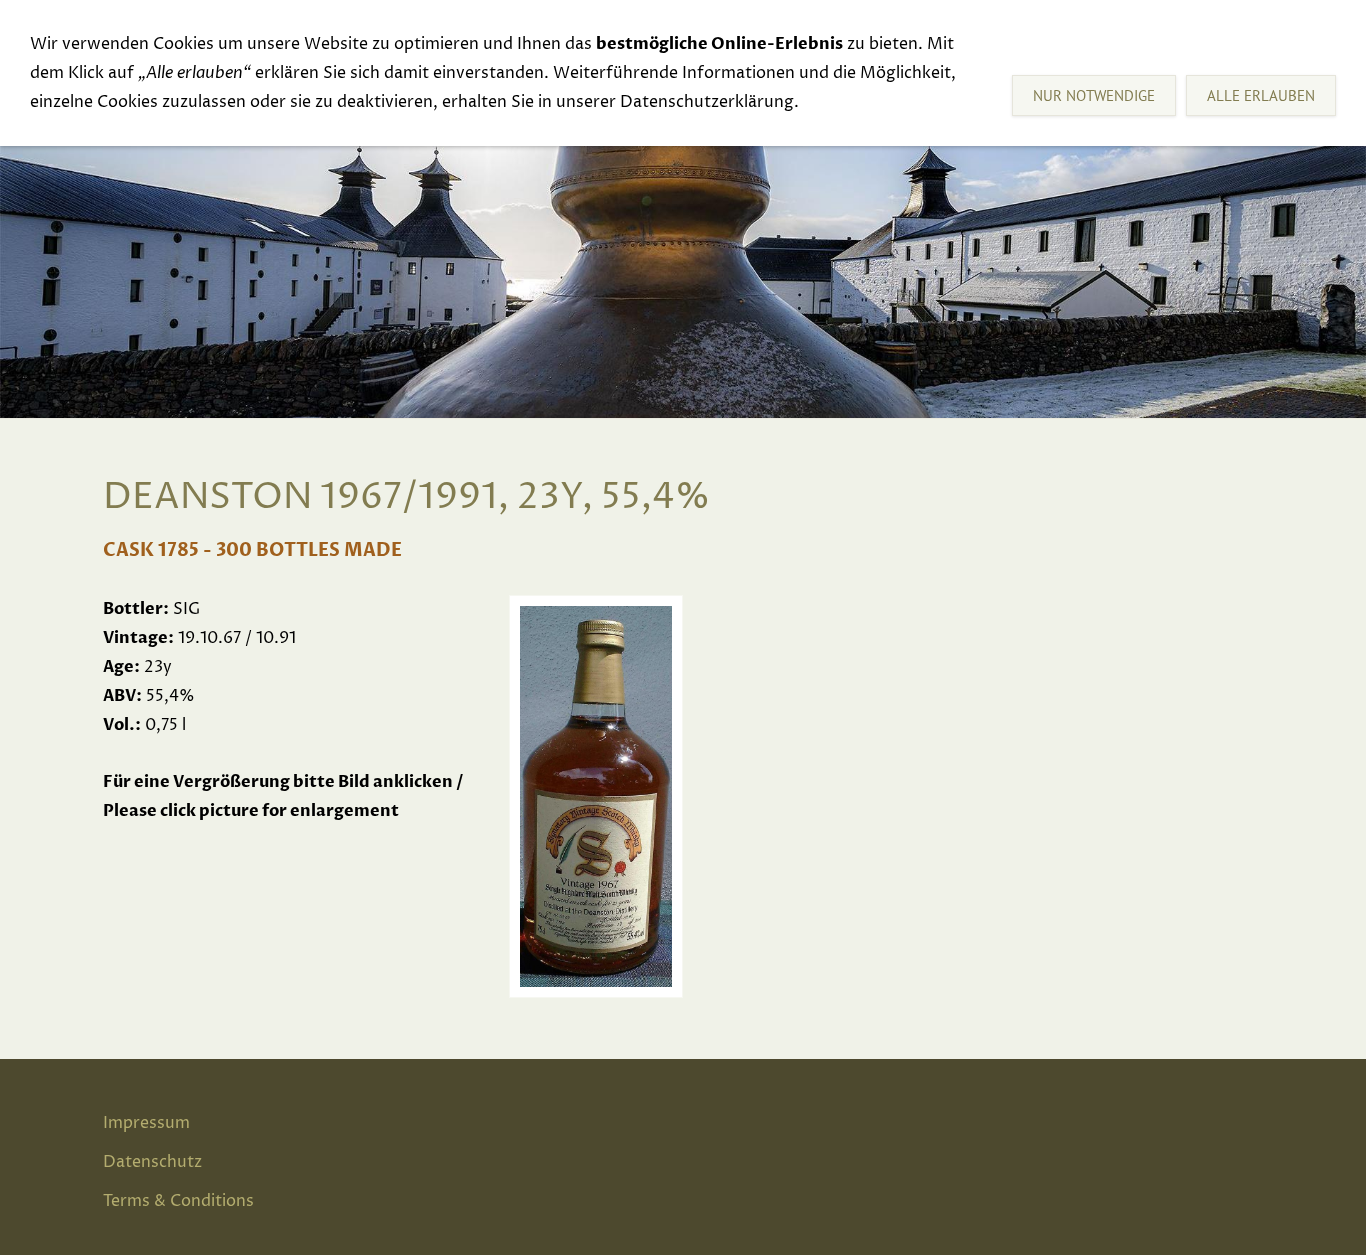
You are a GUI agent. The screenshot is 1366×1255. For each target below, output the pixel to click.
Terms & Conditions (178, 1201)
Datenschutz (152, 1162)
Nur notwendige (1094, 95)
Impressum (146, 1123)
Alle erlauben (1261, 95)
